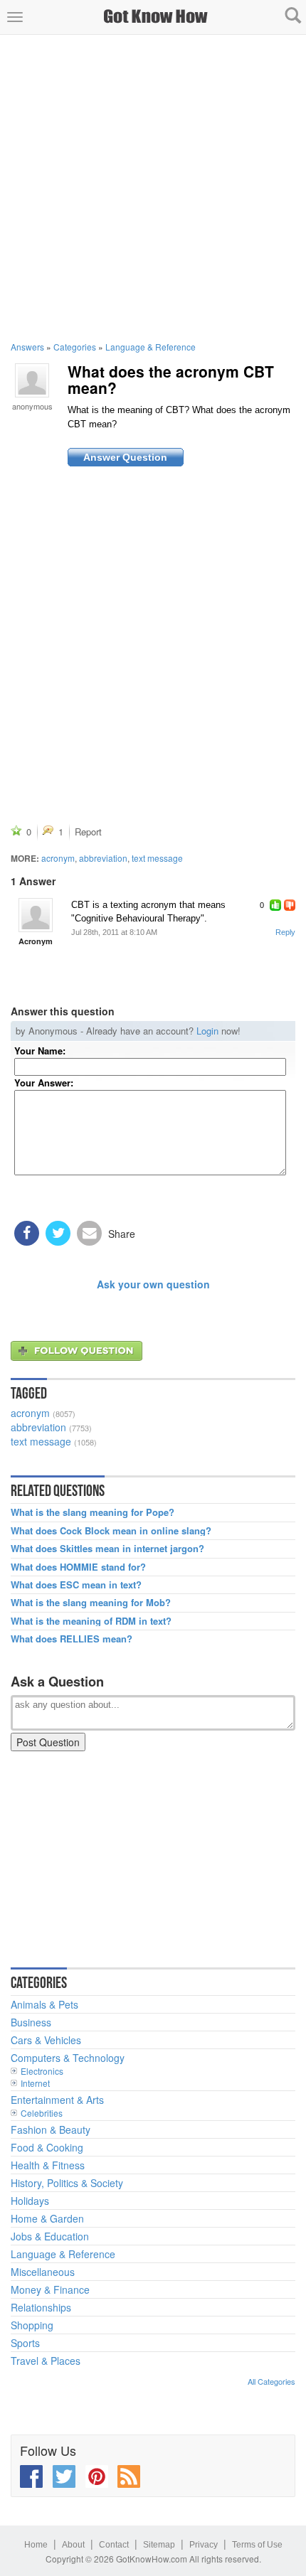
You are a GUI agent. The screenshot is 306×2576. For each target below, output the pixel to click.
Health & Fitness (48, 2165)
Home (36, 2545)
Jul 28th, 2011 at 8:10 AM (114, 932)
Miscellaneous (43, 2272)
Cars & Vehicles (46, 2040)
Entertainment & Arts (57, 2100)
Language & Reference (151, 347)
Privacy (204, 2545)
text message (157, 858)
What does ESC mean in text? (76, 1585)
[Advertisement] (153, 188)
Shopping (32, 2325)
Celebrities (42, 2113)
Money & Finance (50, 2289)
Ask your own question (153, 1284)
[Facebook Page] (31, 2476)
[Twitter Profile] (64, 2476)
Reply (285, 932)
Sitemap (159, 2545)
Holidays (30, 2201)
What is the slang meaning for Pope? (93, 1512)
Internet (35, 2083)
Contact (114, 2545)
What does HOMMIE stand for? (78, 1567)
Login (207, 1031)
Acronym (36, 941)
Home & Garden (47, 2218)
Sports (25, 2343)
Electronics (42, 2071)
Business (31, 2022)
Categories (75, 347)
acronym (58, 858)
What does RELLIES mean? (72, 1639)
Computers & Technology (68, 2058)
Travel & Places (46, 2361)
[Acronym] (36, 915)
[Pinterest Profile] (97, 2476)
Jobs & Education (50, 2236)
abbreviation (103, 858)
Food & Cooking (47, 2147)
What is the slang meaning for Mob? (91, 1603)
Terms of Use (257, 2545)
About (73, 2545)
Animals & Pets (44, 2004)
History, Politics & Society (67, 2183)
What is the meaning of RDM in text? (91, 1621)
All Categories (271, 2381)
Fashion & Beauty (51, 2129)
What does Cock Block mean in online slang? (111, 1531)
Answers (27, 347)
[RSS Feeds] (129, 2476)
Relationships (41, 2307)
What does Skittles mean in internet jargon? (107, 1549)
